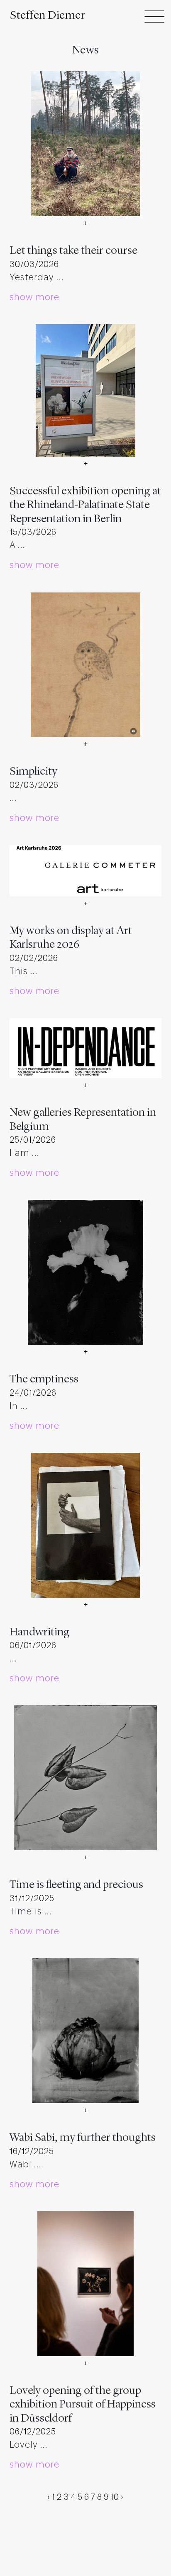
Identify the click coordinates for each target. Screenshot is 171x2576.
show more (34, 297)
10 (115, 2497)
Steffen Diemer (48, 16)
